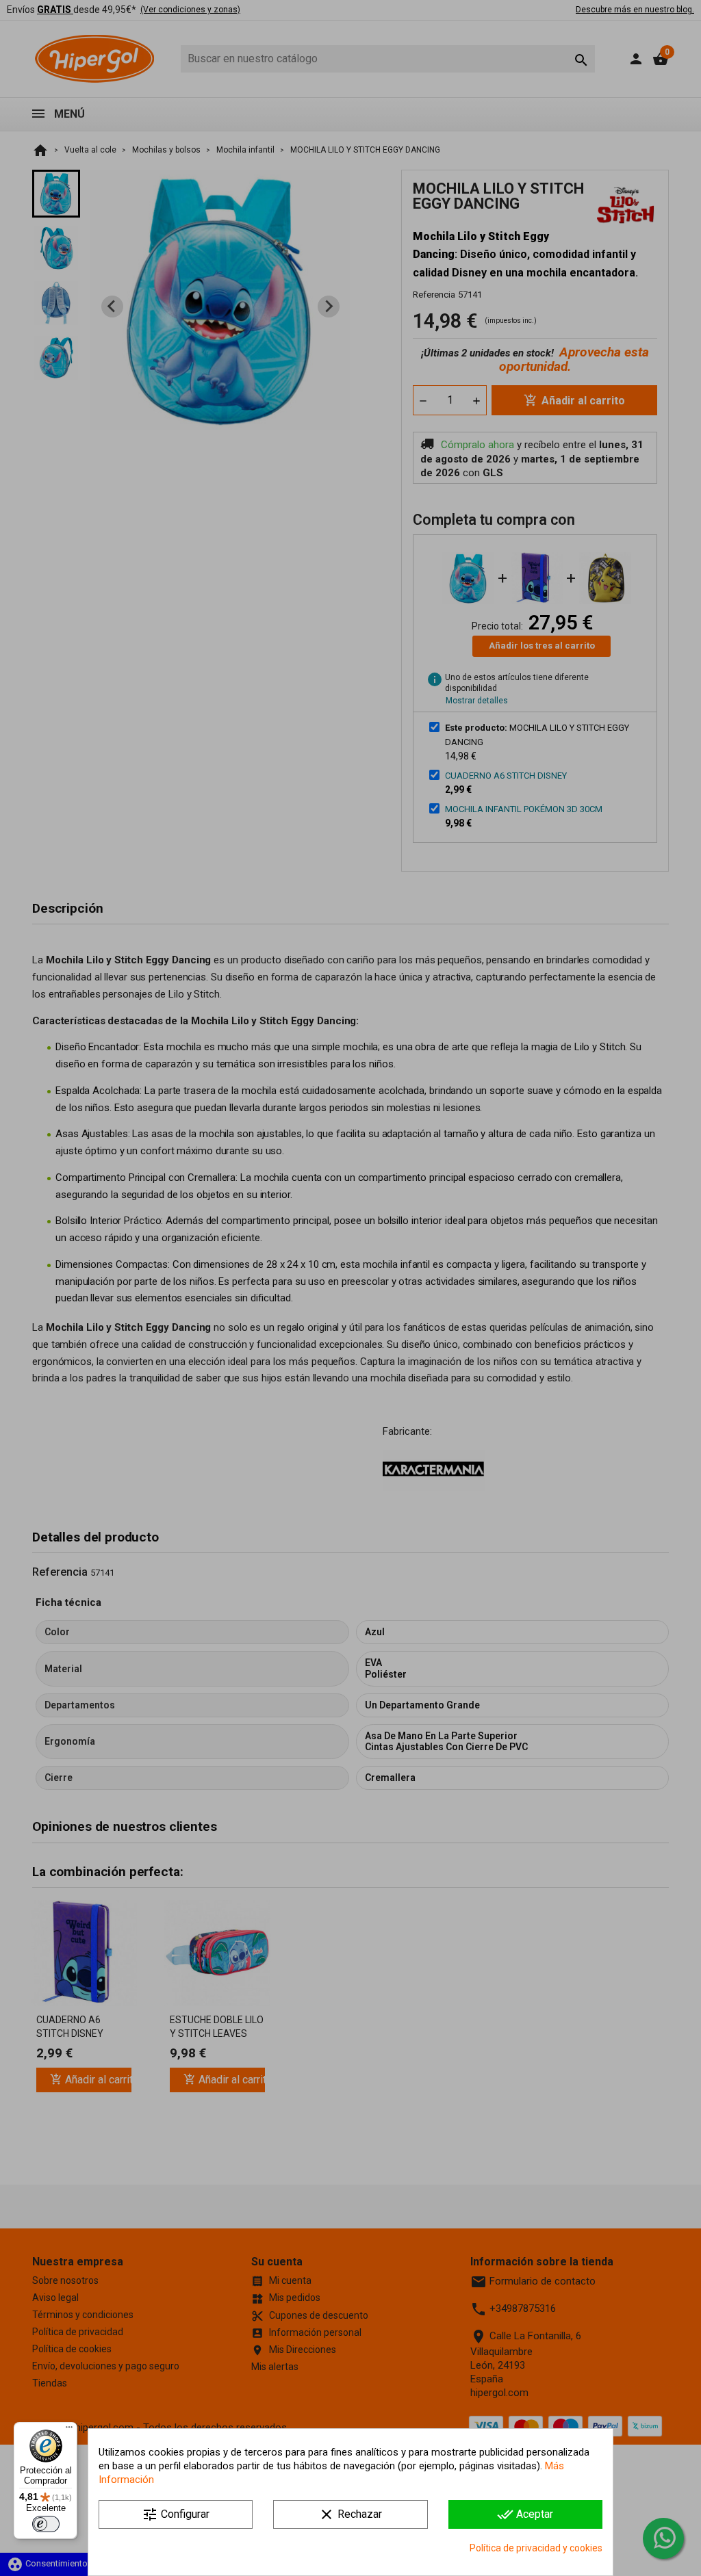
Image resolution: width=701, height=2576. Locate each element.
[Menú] (69, 2430)
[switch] (46, 2524)
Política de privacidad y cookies (536, 2548)
